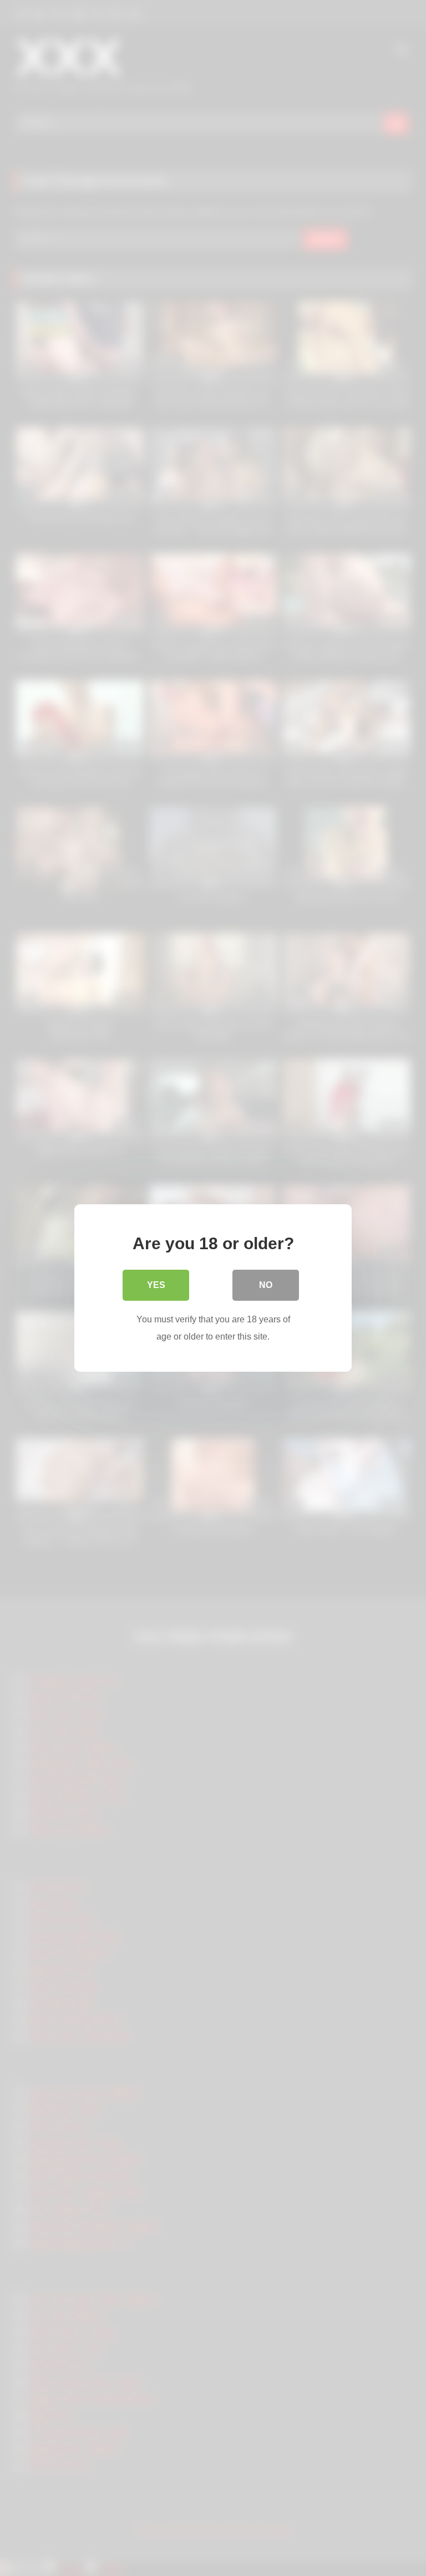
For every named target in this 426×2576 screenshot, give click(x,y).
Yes (156, 1285)
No (266, 1285)
